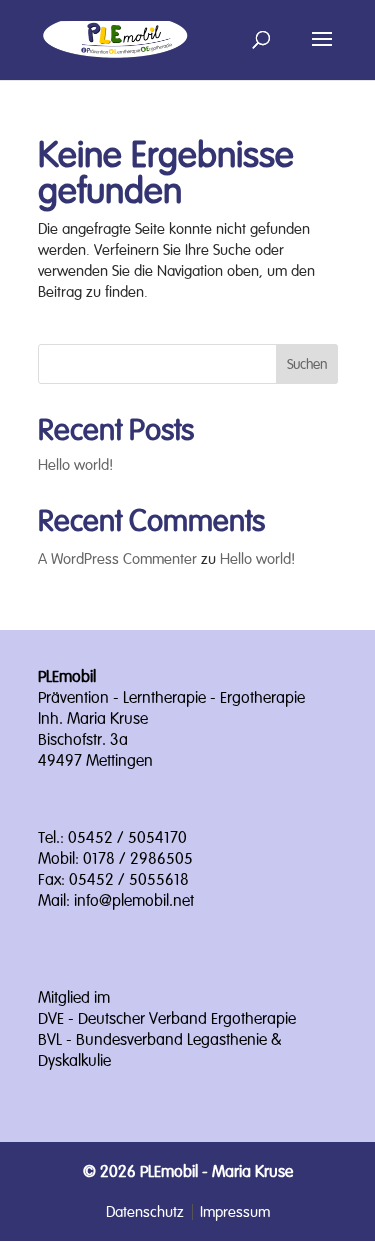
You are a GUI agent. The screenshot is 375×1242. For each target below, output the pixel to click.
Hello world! (75, 464)
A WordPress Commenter (117, 558)
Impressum (235, 1211)
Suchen (307, 364)
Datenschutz (145, 1211)
